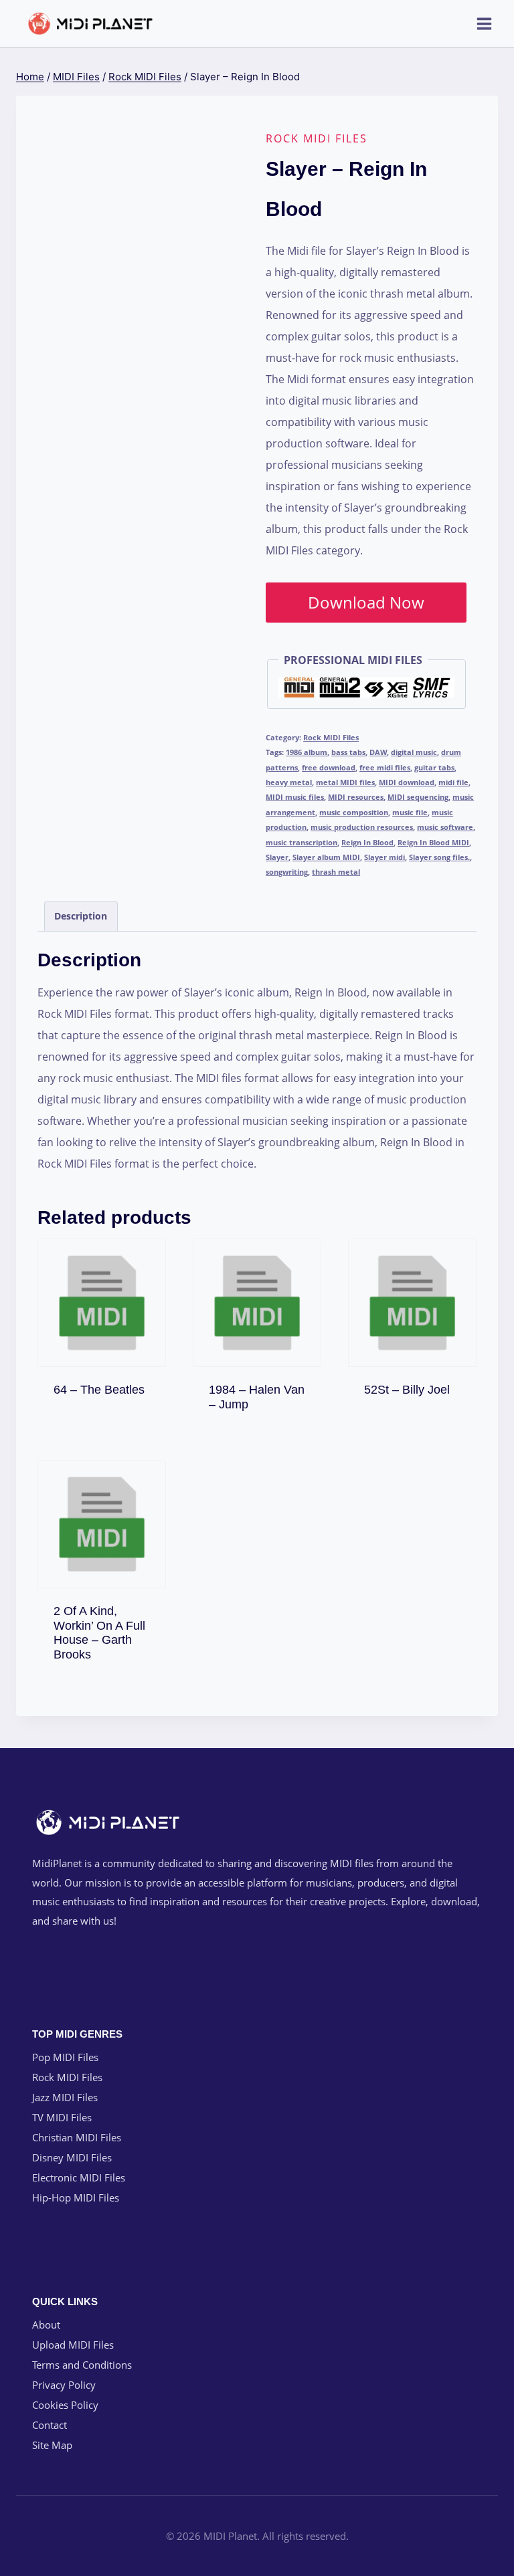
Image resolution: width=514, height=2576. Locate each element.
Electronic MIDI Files (79, 2177)
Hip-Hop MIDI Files (76, 2197)
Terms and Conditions (82, 2365)
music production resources (362, 827)
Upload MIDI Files (73, 2345)
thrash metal (336, 872)
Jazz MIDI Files (65, 2097)
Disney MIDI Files (72, 2157)
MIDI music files (295, 797)
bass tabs (348, 752)
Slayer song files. (439, 857)
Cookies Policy (65, 2405)
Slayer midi (384, 857)
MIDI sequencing (418, 797)
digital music (414, 752)
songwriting (287, 872)
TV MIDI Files (62, 2117)
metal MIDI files (345, 782)
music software (445, 827)
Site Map (52, 2445)
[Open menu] (484, 23)
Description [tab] (81, 916)
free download (329, 767)
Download (108, 1387)
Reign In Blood (367, 842)
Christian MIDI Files (77, 2137)
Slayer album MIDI (326, 857)
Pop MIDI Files (65, 2057)
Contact (50, 2425)
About (46, 2325)
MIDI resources (356, 797)
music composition (354, 812)
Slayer (277, 857)
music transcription (302, 842)
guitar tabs (434, 767)
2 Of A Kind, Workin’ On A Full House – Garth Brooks (99, 1633)
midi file (453, 782)
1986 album (307, 752)
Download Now (366, 602)
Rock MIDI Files (317, 138)
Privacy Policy (64, 2385)
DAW (378, 752)
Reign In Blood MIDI (433, 842)
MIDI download (407, 782)
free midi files (385, 767)
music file (410, 812)
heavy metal (289, 782)
